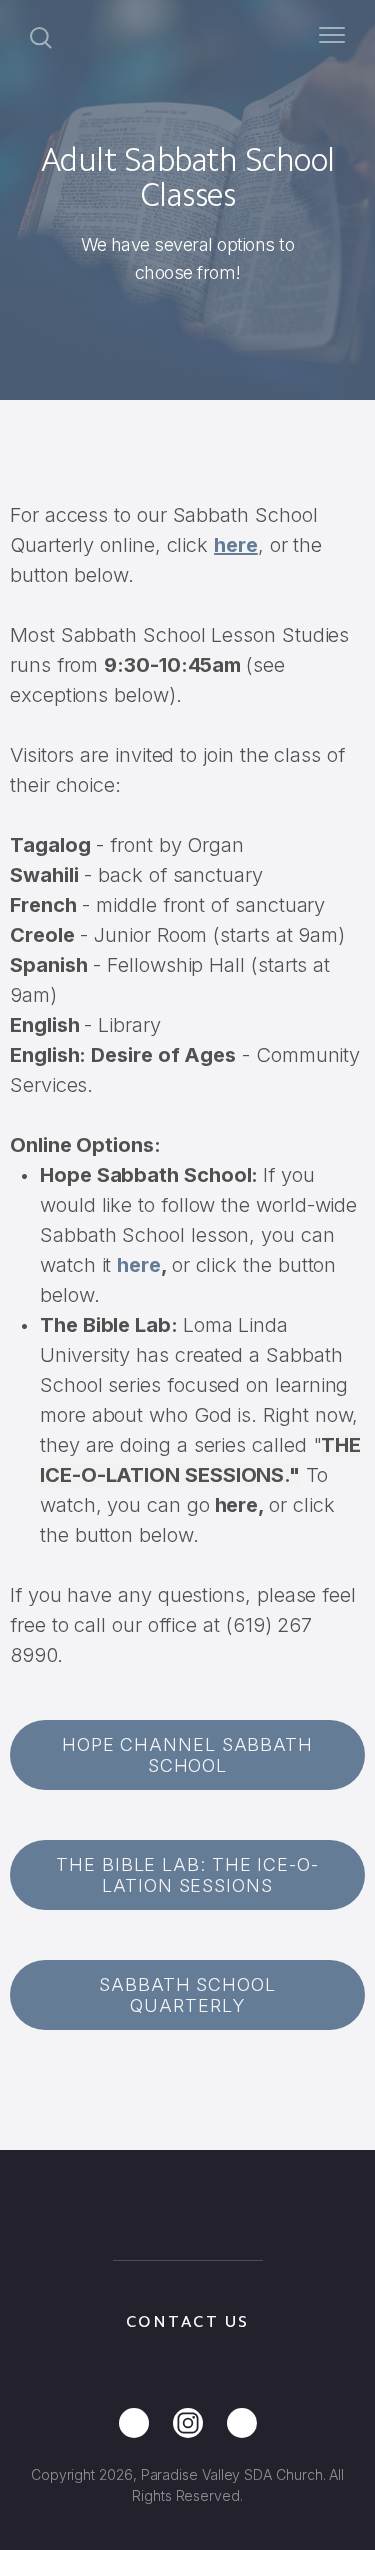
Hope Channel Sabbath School (187, 1755)
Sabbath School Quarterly (187, 1995)
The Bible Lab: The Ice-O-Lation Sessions (187, 1875)
